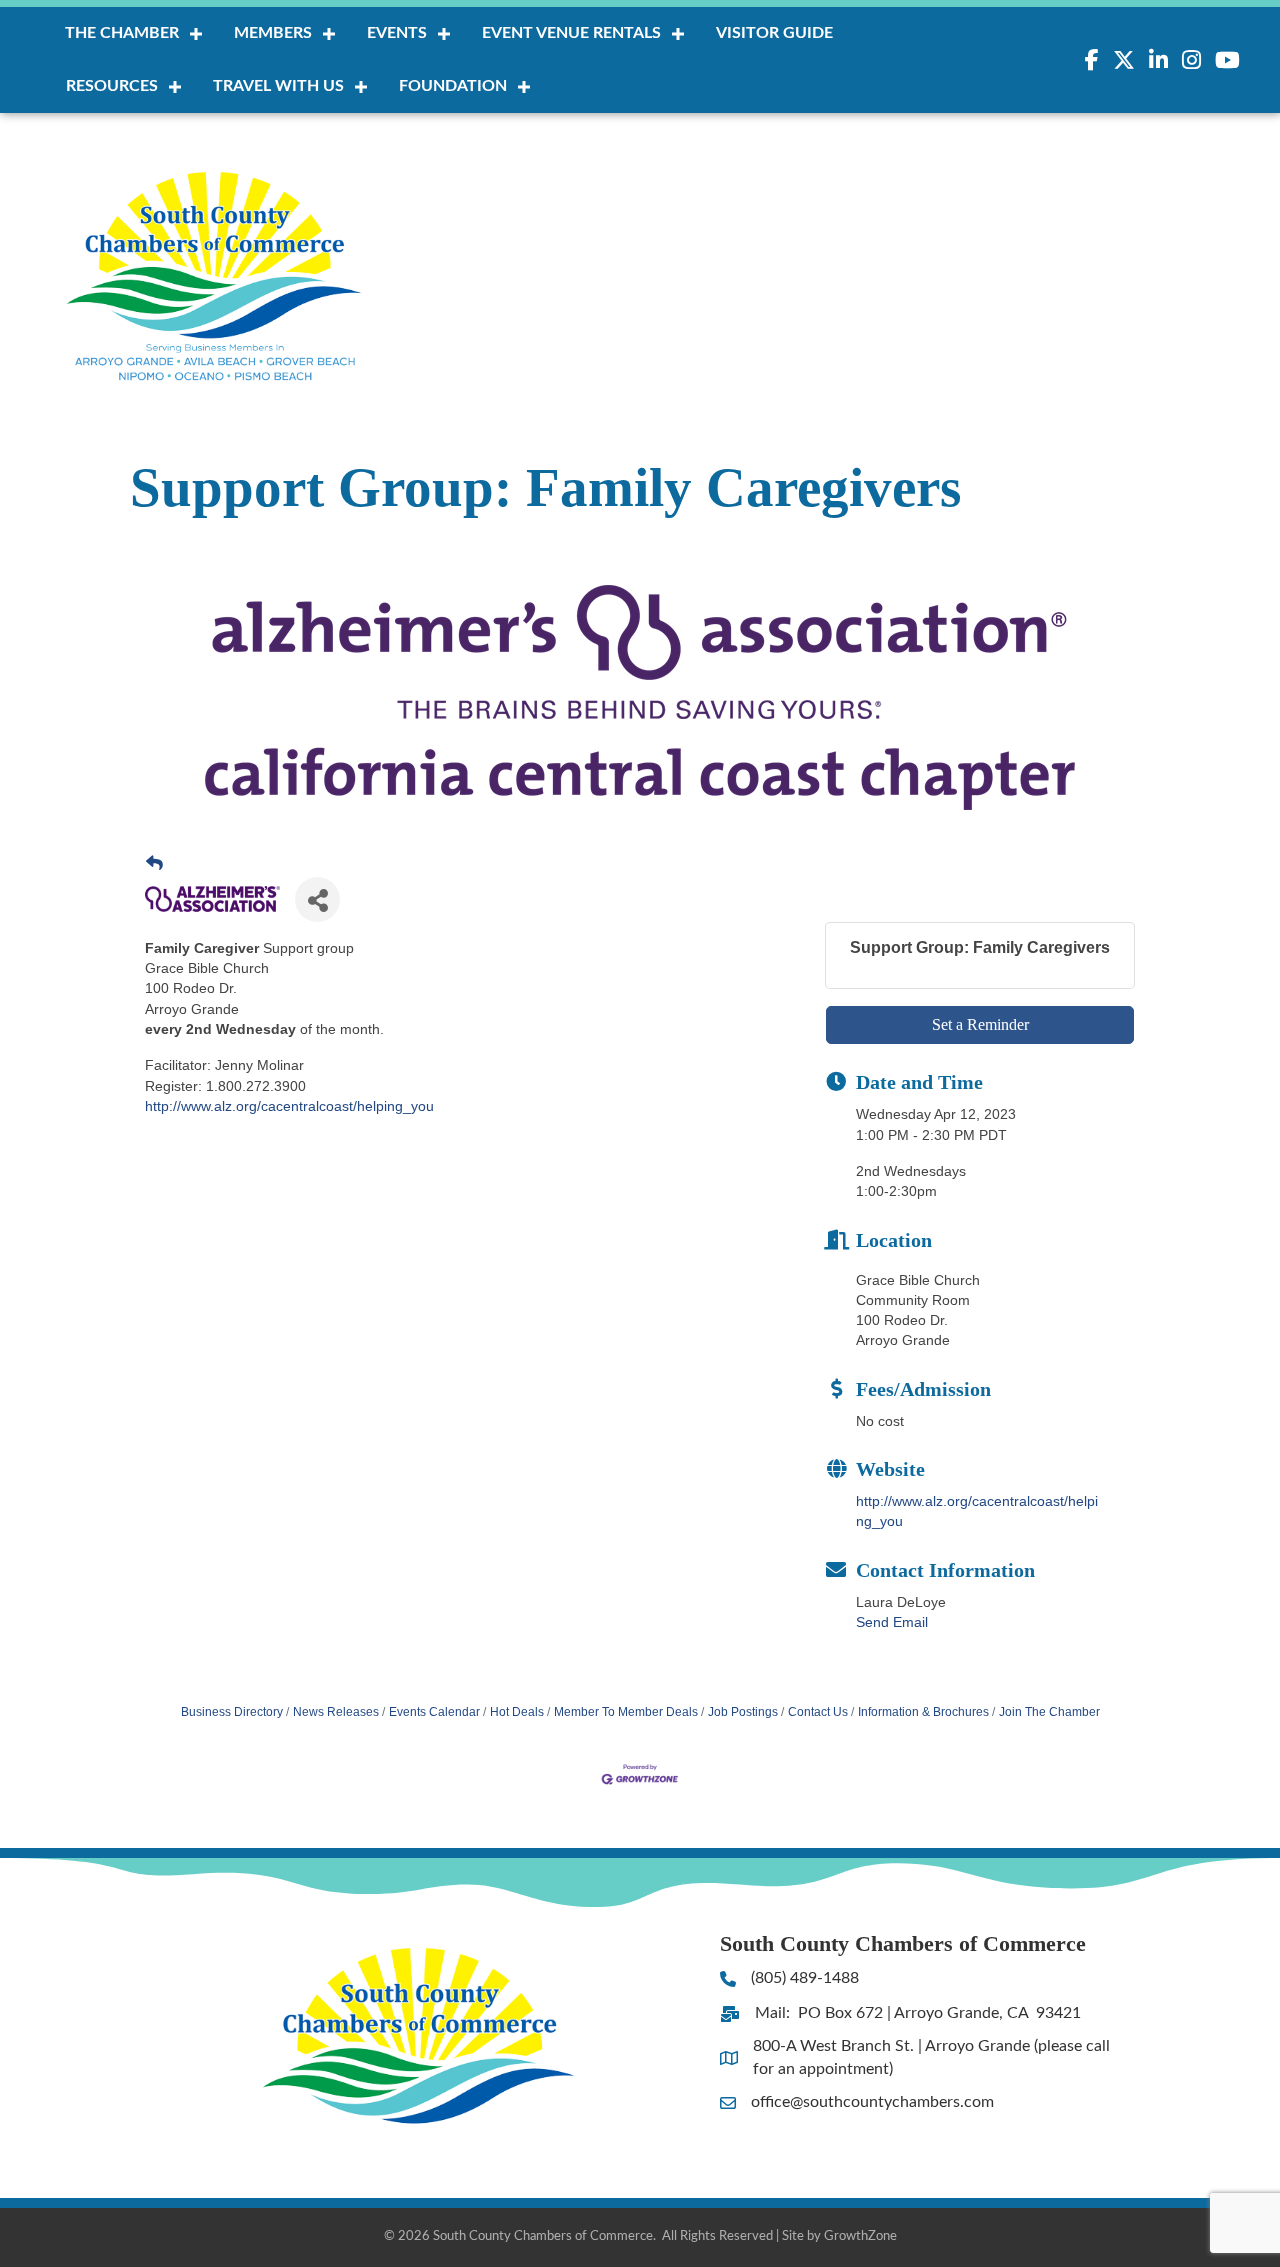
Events (397, 33)
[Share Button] (317, 899)
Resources (112, 86)
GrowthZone (860, 2236)
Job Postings (743, 1712)
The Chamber (122, 33)
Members (273, 33)
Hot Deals (517, 1712)
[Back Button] (154, 864)
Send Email (892, 1622)
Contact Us (818, 1712)
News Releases (336, 1712)
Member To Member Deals (626, 1712)
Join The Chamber (1049, 1712)
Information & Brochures (923, 1712)
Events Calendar (434, 1712)
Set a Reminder (980, 1024)
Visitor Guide (774, 33)
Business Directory (232, 1712)
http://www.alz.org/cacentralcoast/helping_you (289, 1106)
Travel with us (278, 86)
